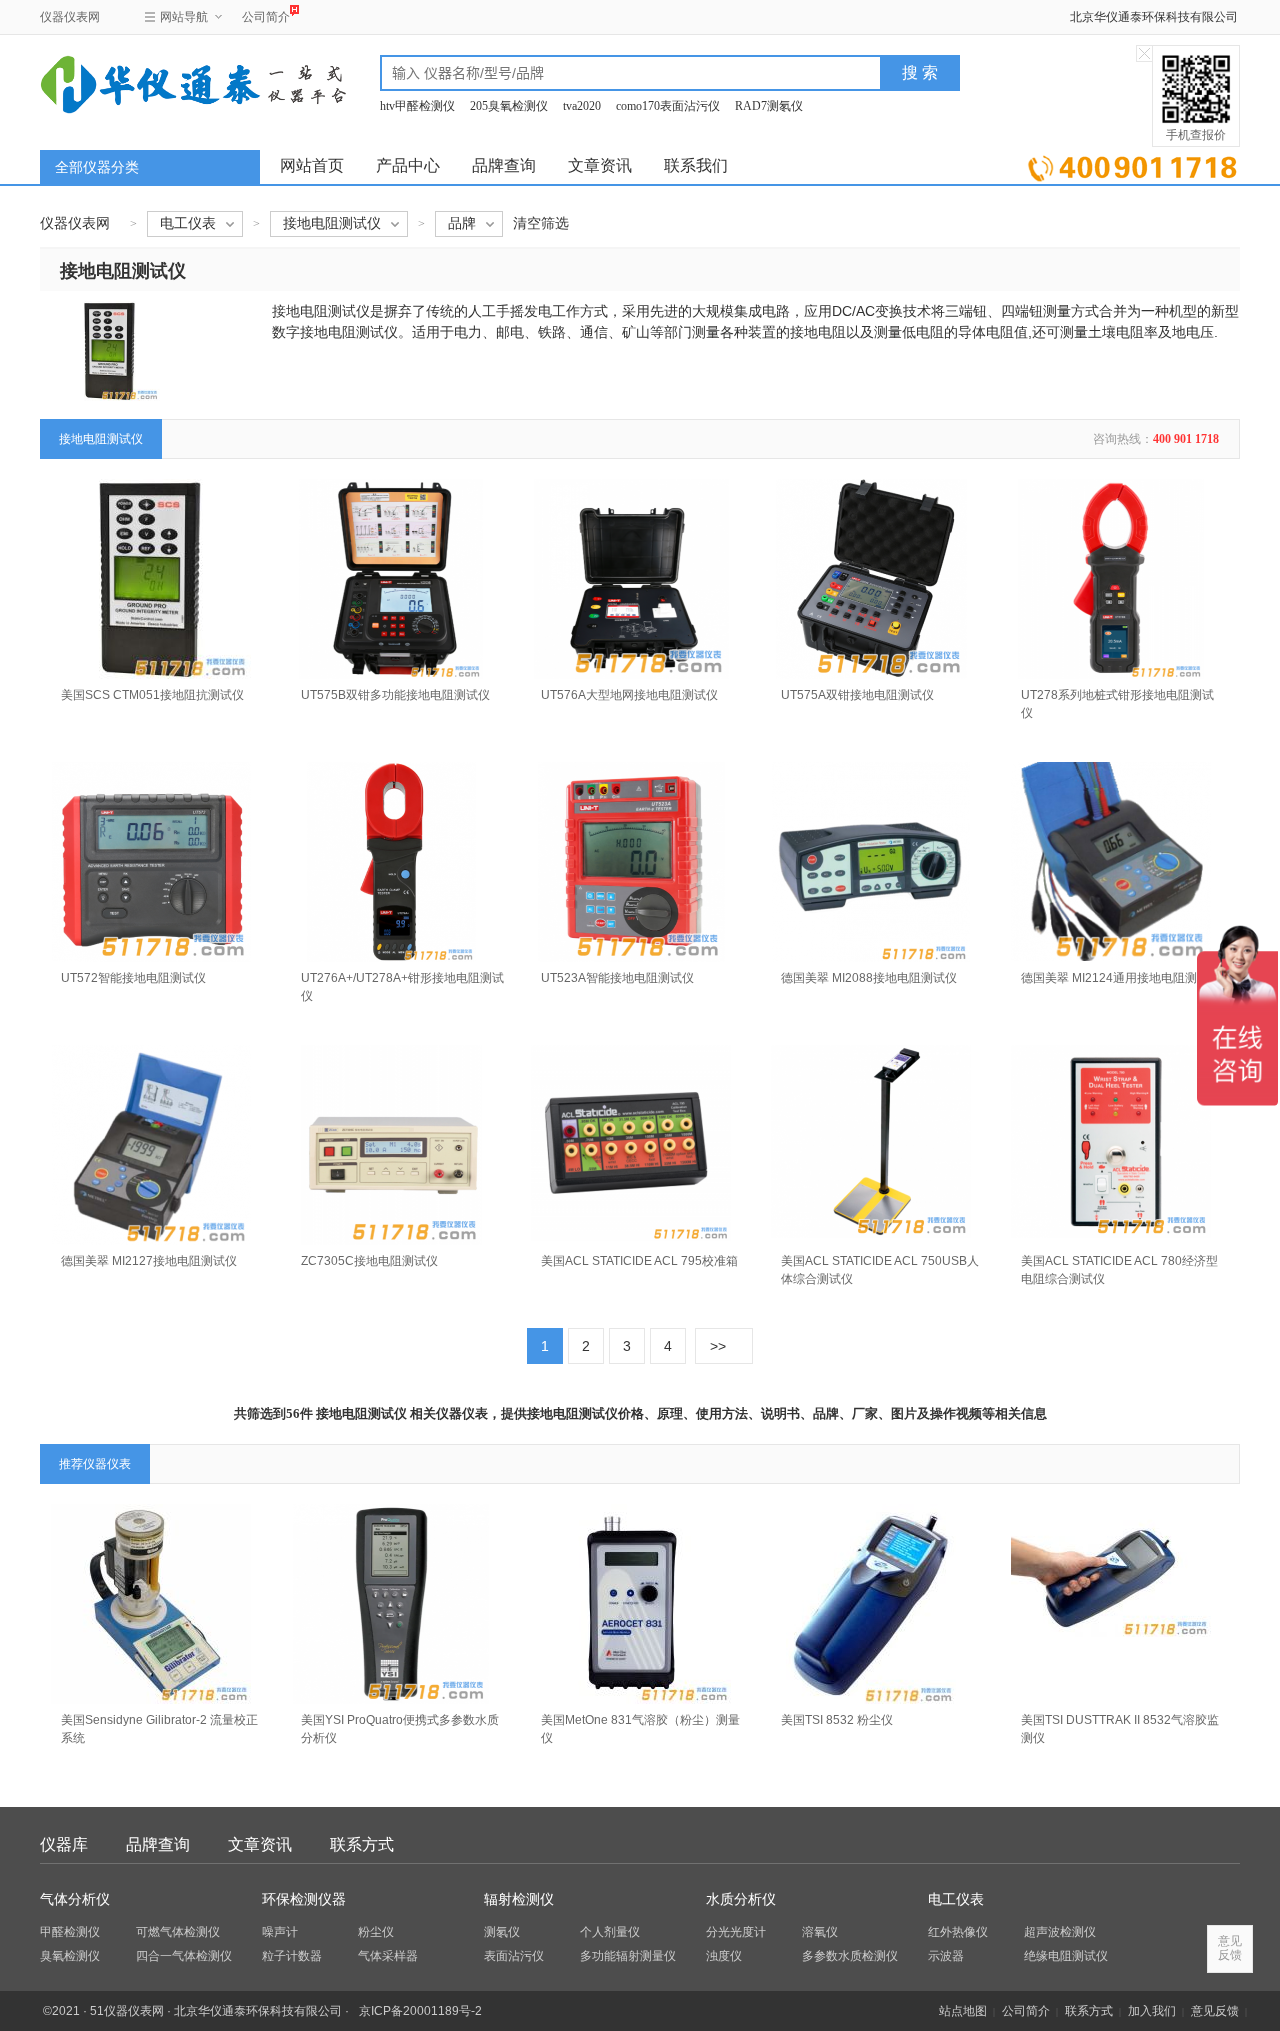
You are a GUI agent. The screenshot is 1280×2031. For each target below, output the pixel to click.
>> (718, 1346)
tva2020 (582, 106)
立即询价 (1132, 164)
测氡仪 (502, 1932)
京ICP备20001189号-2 (420, 2011)
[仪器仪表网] (147, 82)
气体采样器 (388, 1956)
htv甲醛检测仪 (417, 106)
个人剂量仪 (610, 1932)
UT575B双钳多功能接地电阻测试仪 (395, 695)
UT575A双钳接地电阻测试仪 (857, 695)
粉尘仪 (376, 1932)
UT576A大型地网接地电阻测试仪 (629, 695)
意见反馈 (1215, 2011)
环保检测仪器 (304, 1899)
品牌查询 (504, 165)
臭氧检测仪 (70, 1956)
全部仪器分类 (97, 167)
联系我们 (696, 165)
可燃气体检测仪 (178, 1932)
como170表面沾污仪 (668, 106)
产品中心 (408, 165)
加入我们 (1152, 2011)
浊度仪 (724, 1956)
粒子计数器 (292, 1956)
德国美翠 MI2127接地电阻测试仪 (149, 1261)
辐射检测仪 (519, 1899)
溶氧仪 (820, 1932)
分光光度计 (736, 1932)
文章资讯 (600, 165)
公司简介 (266, 17)
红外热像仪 (958, 1932)
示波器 (946, 1956)
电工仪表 (956, 1899)
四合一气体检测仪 (184, 1956)
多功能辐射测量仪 (628, 1956)
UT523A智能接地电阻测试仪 (617, 978)
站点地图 (963, 2011)
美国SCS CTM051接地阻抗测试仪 (152, 695)
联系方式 (362, 1844)
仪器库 (64, 1844)
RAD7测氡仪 (769, 106)
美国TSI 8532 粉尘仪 (837, 1720)
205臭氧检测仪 (509, 106)
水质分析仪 (741, 1899)
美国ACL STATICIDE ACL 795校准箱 (639, 1261)
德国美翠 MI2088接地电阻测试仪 (869, 978)
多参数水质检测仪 (850, 1956)
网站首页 (312, 165)
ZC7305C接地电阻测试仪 (369, 1261)
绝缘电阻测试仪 (1066, 1956)
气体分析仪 (75, 1899)
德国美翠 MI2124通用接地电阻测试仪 (1121, 978)
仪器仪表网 (70, 17)
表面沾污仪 (514, 1956)
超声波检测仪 (1060, 1932)
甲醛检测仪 (70, 1932)
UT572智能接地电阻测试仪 (133, 978)
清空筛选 (541, 223)
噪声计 (280, 1932)
